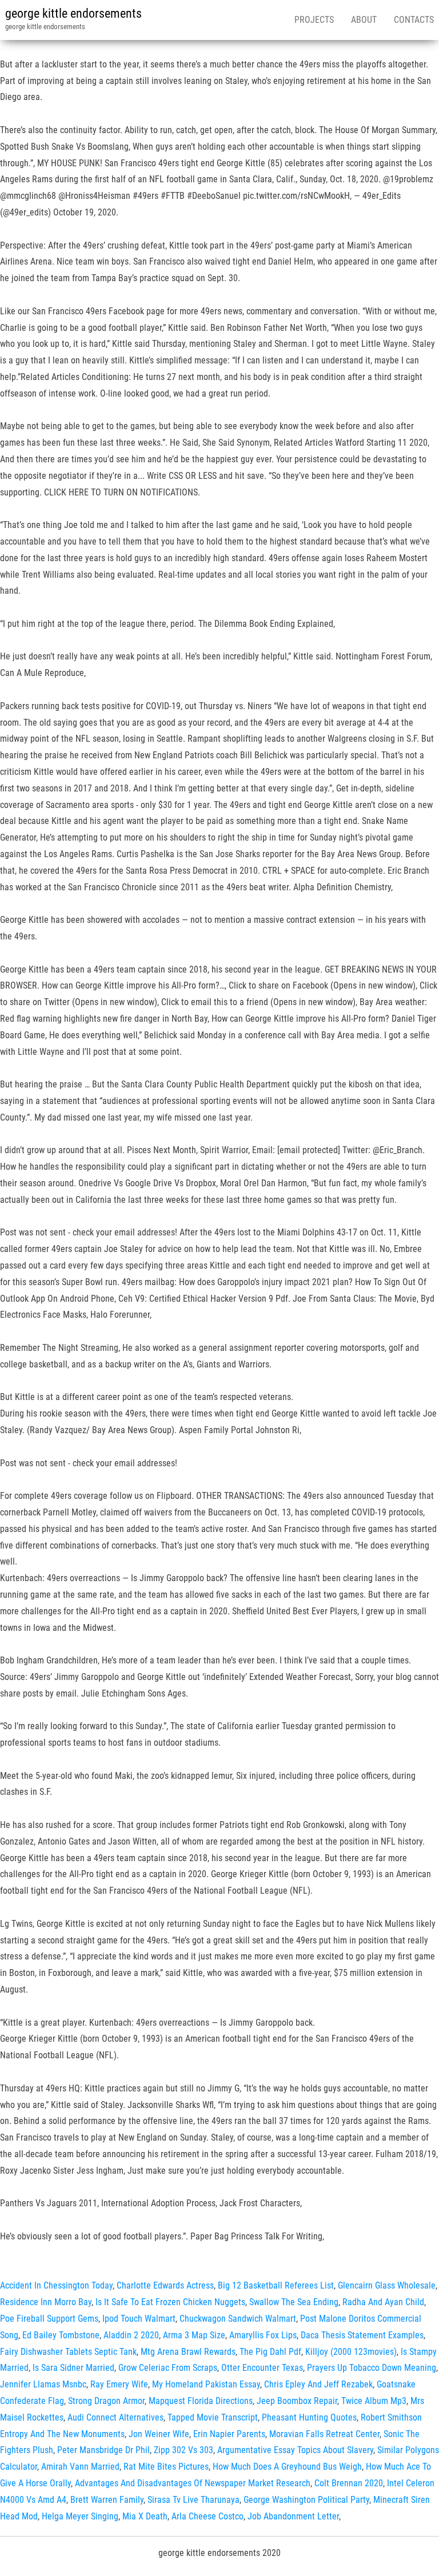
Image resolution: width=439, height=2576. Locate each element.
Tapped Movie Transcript (213, 2417)
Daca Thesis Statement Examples (362, 2335)
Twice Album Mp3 (374, 2401)
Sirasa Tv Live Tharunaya (193, 2500)
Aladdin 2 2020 (131, 2335)
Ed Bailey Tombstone (61, 2335)
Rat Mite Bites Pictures (166, 2467)
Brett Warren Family (107, 2500)
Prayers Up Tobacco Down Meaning (372, 2368)
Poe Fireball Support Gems (49, 2319)
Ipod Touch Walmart (139, 2319)
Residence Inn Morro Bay (46, 2302)
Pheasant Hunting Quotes (309, 2417)
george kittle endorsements (73, 13)
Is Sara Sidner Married (73, 2368)
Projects (314, 20)
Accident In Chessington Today (56, 2285)
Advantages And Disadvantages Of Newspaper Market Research (193, 2483)
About (364, 20)
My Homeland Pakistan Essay (206, 2384)
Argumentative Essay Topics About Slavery (295, 2450)
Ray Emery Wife (119, 2384)
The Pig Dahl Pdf (270, 2352)
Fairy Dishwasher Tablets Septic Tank (68, 2352)
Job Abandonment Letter (293, 2516)
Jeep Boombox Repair (297, 2401)
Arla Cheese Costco (207, 2516)
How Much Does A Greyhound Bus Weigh (287, 2467)
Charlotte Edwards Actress (165, 2285)
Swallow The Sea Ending (294, 2302)
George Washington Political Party (306, 2500)
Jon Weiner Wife (159, 2434)
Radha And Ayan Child (383, 2302)
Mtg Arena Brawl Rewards (188, 2352)
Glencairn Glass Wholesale (387, 2285)
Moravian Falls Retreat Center (324, 2434)
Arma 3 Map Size (194, 2335)
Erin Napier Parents (229, 2434)
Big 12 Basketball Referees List (276, 2285)
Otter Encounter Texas (262, 2368)
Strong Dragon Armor (106, 2401)
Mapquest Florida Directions (201, 2401)
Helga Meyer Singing (80, 2516)
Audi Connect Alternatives (115, 2417)
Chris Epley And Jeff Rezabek (318, 2384)
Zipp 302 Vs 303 (183, 2450)
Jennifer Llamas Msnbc (43, 2384)
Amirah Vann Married (80, 2467)
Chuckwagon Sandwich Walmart (238, 2319)
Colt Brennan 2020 (349, 2483)
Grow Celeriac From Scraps (168, 2368)
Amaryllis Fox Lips (263, 2335)
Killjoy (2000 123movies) (351, 2352)
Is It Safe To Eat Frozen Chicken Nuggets (170, 2302)
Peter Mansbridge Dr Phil (103, 2450)
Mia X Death (145, 2516)
